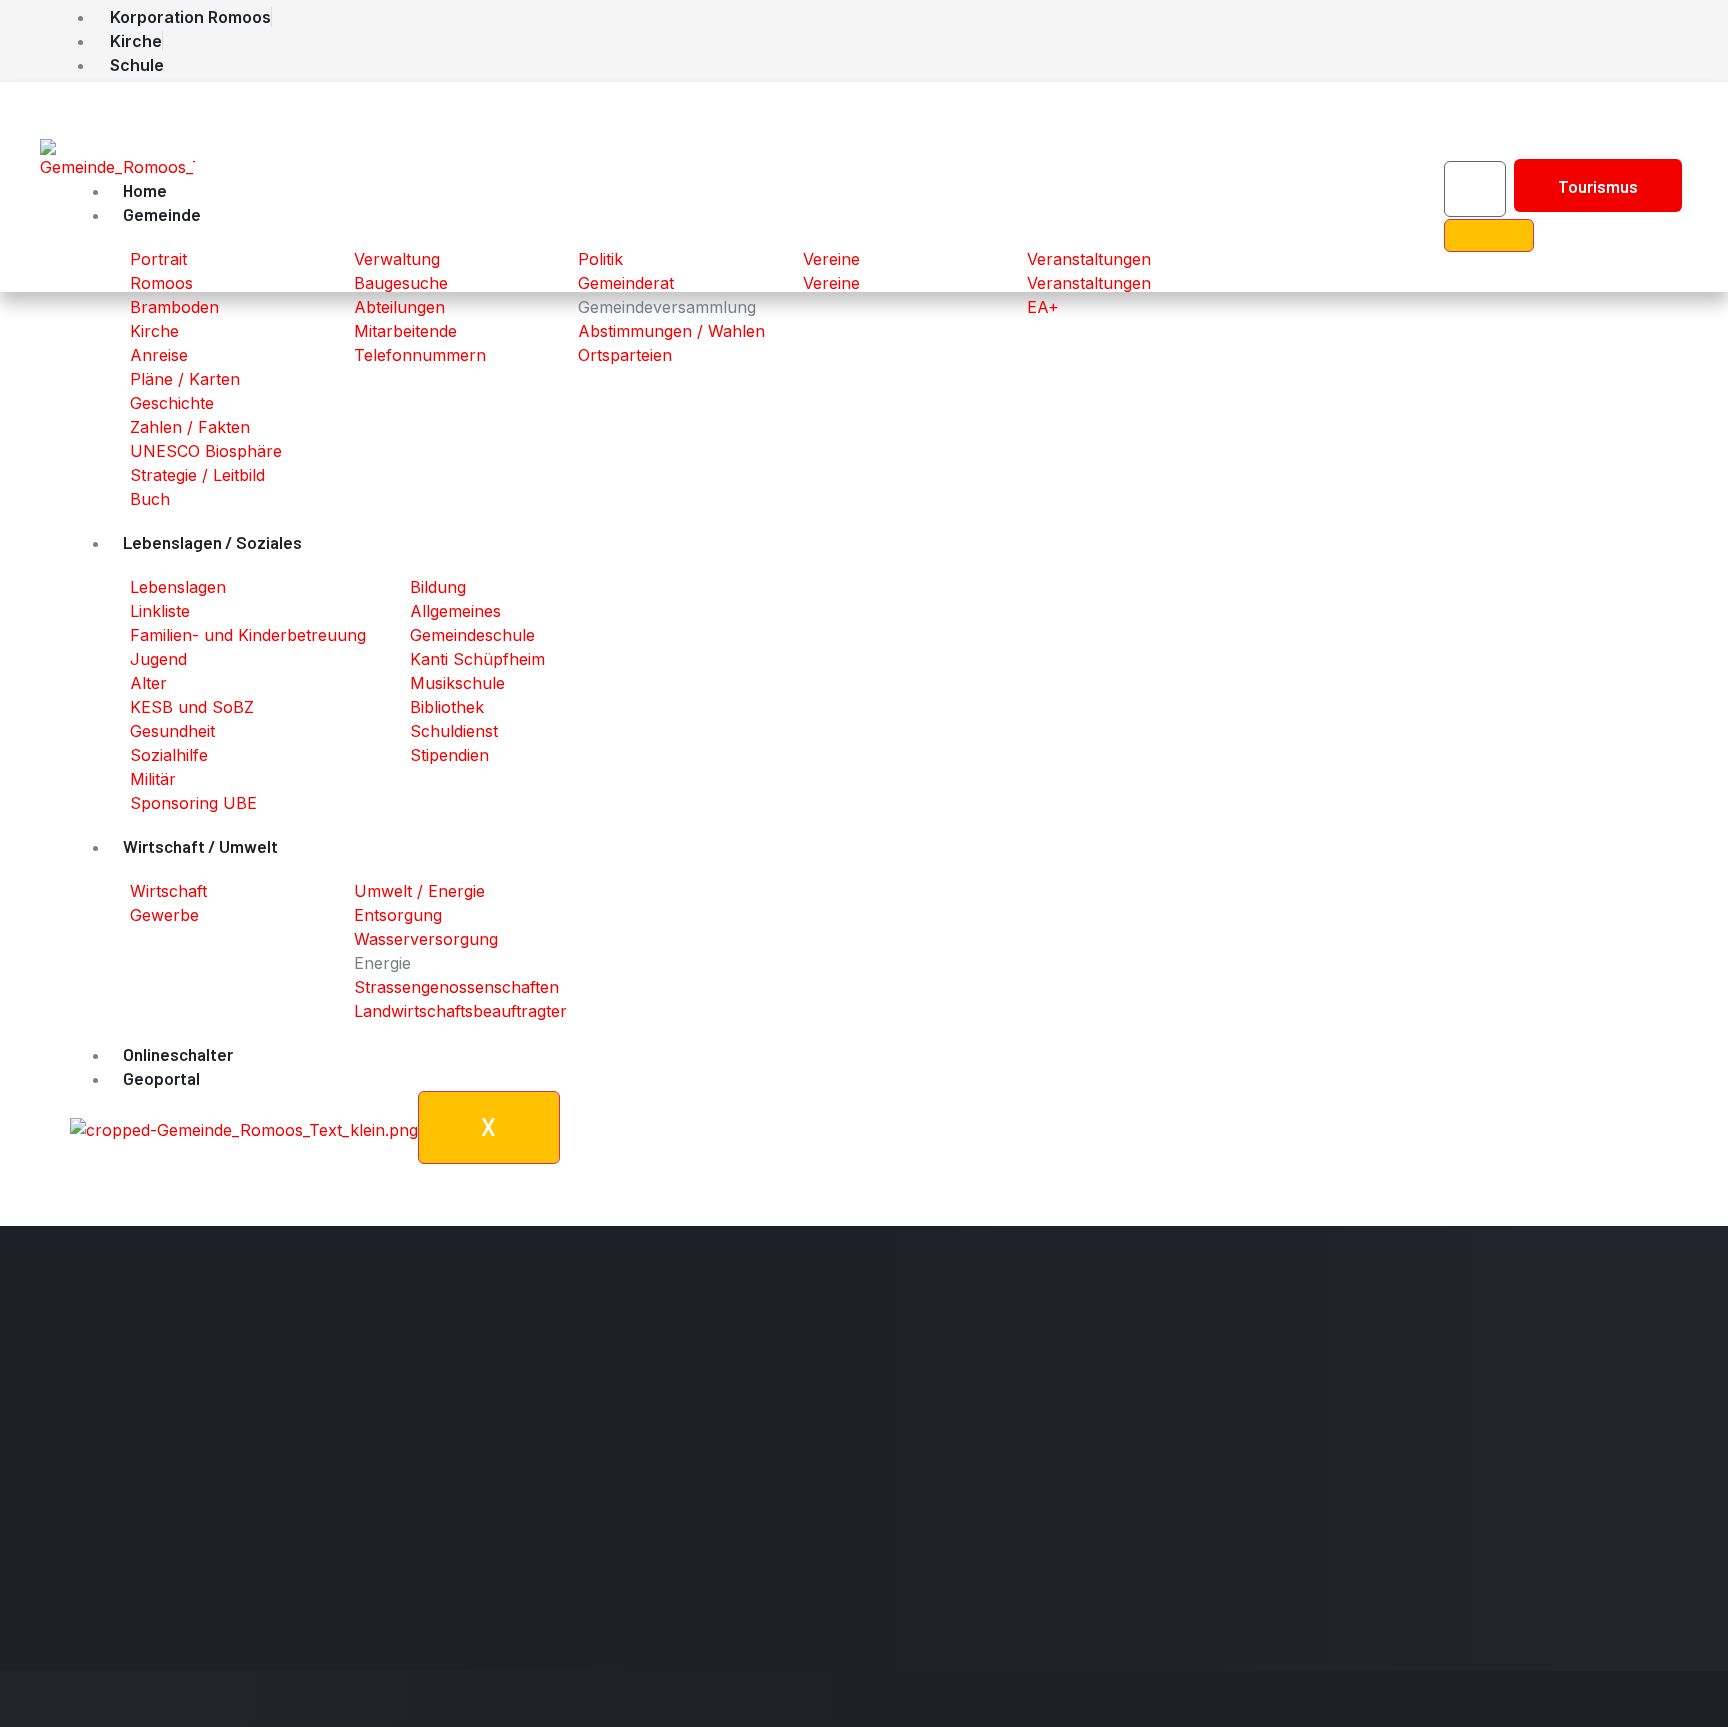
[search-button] (1489, 235)
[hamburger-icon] (1206, 195)
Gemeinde (162, 214)
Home (145, 190)
